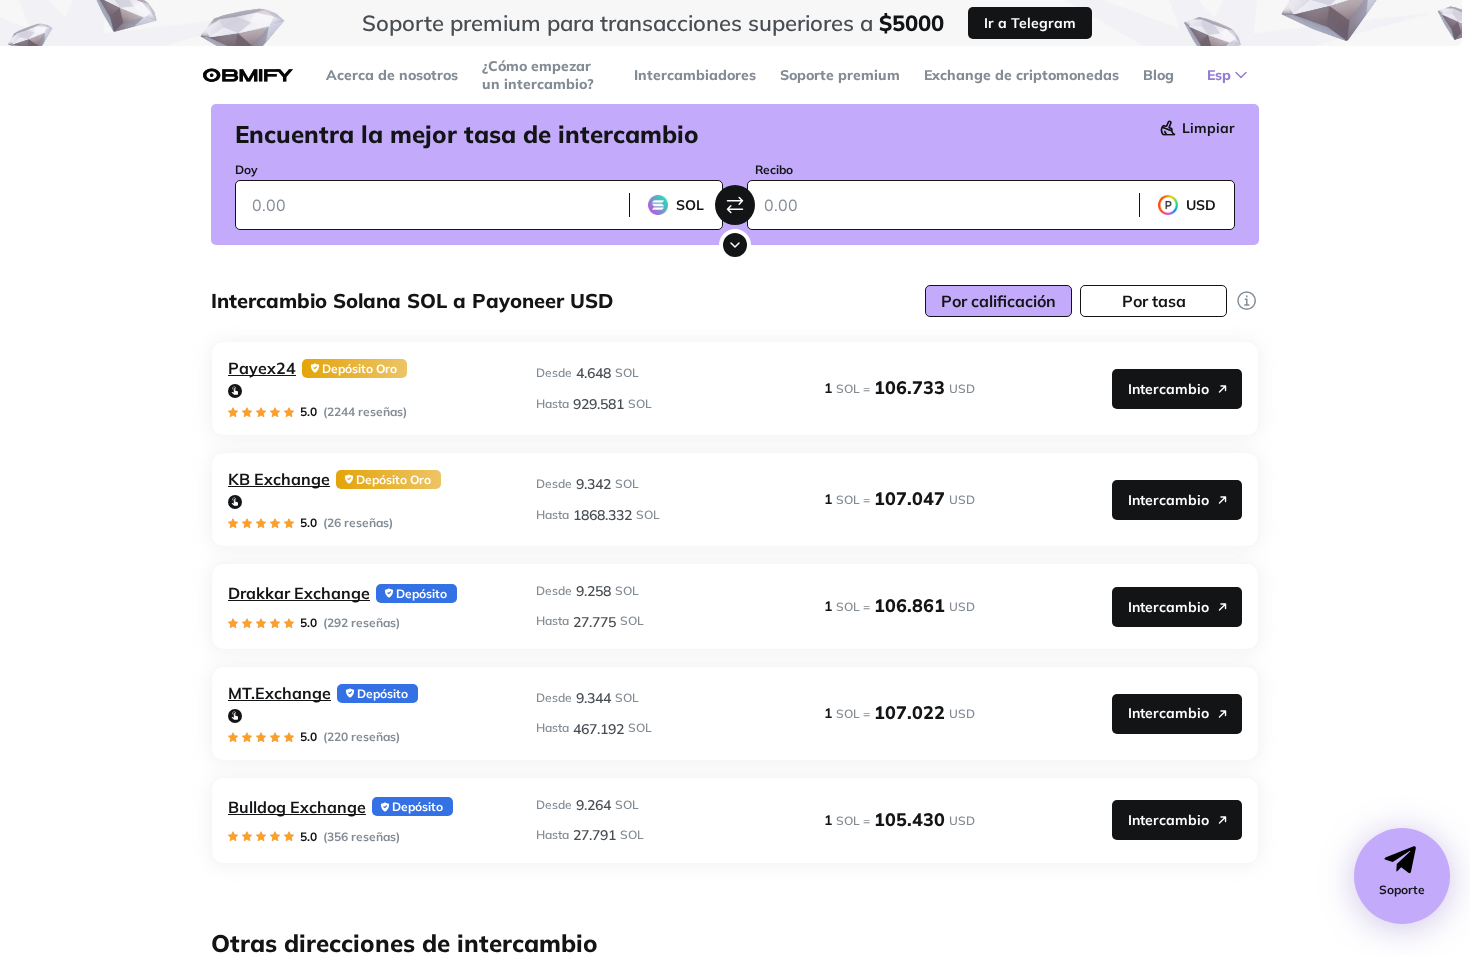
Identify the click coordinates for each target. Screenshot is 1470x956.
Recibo (774, 169)
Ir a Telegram (1030, 23)
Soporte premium (840, 75)
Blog (1158, 75)
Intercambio (1168, 389)
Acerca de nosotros (392, 75)
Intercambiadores (695, 75)
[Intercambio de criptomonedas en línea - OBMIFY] (248, 75)
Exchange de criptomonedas (1021, 75)
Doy (246, 169)
